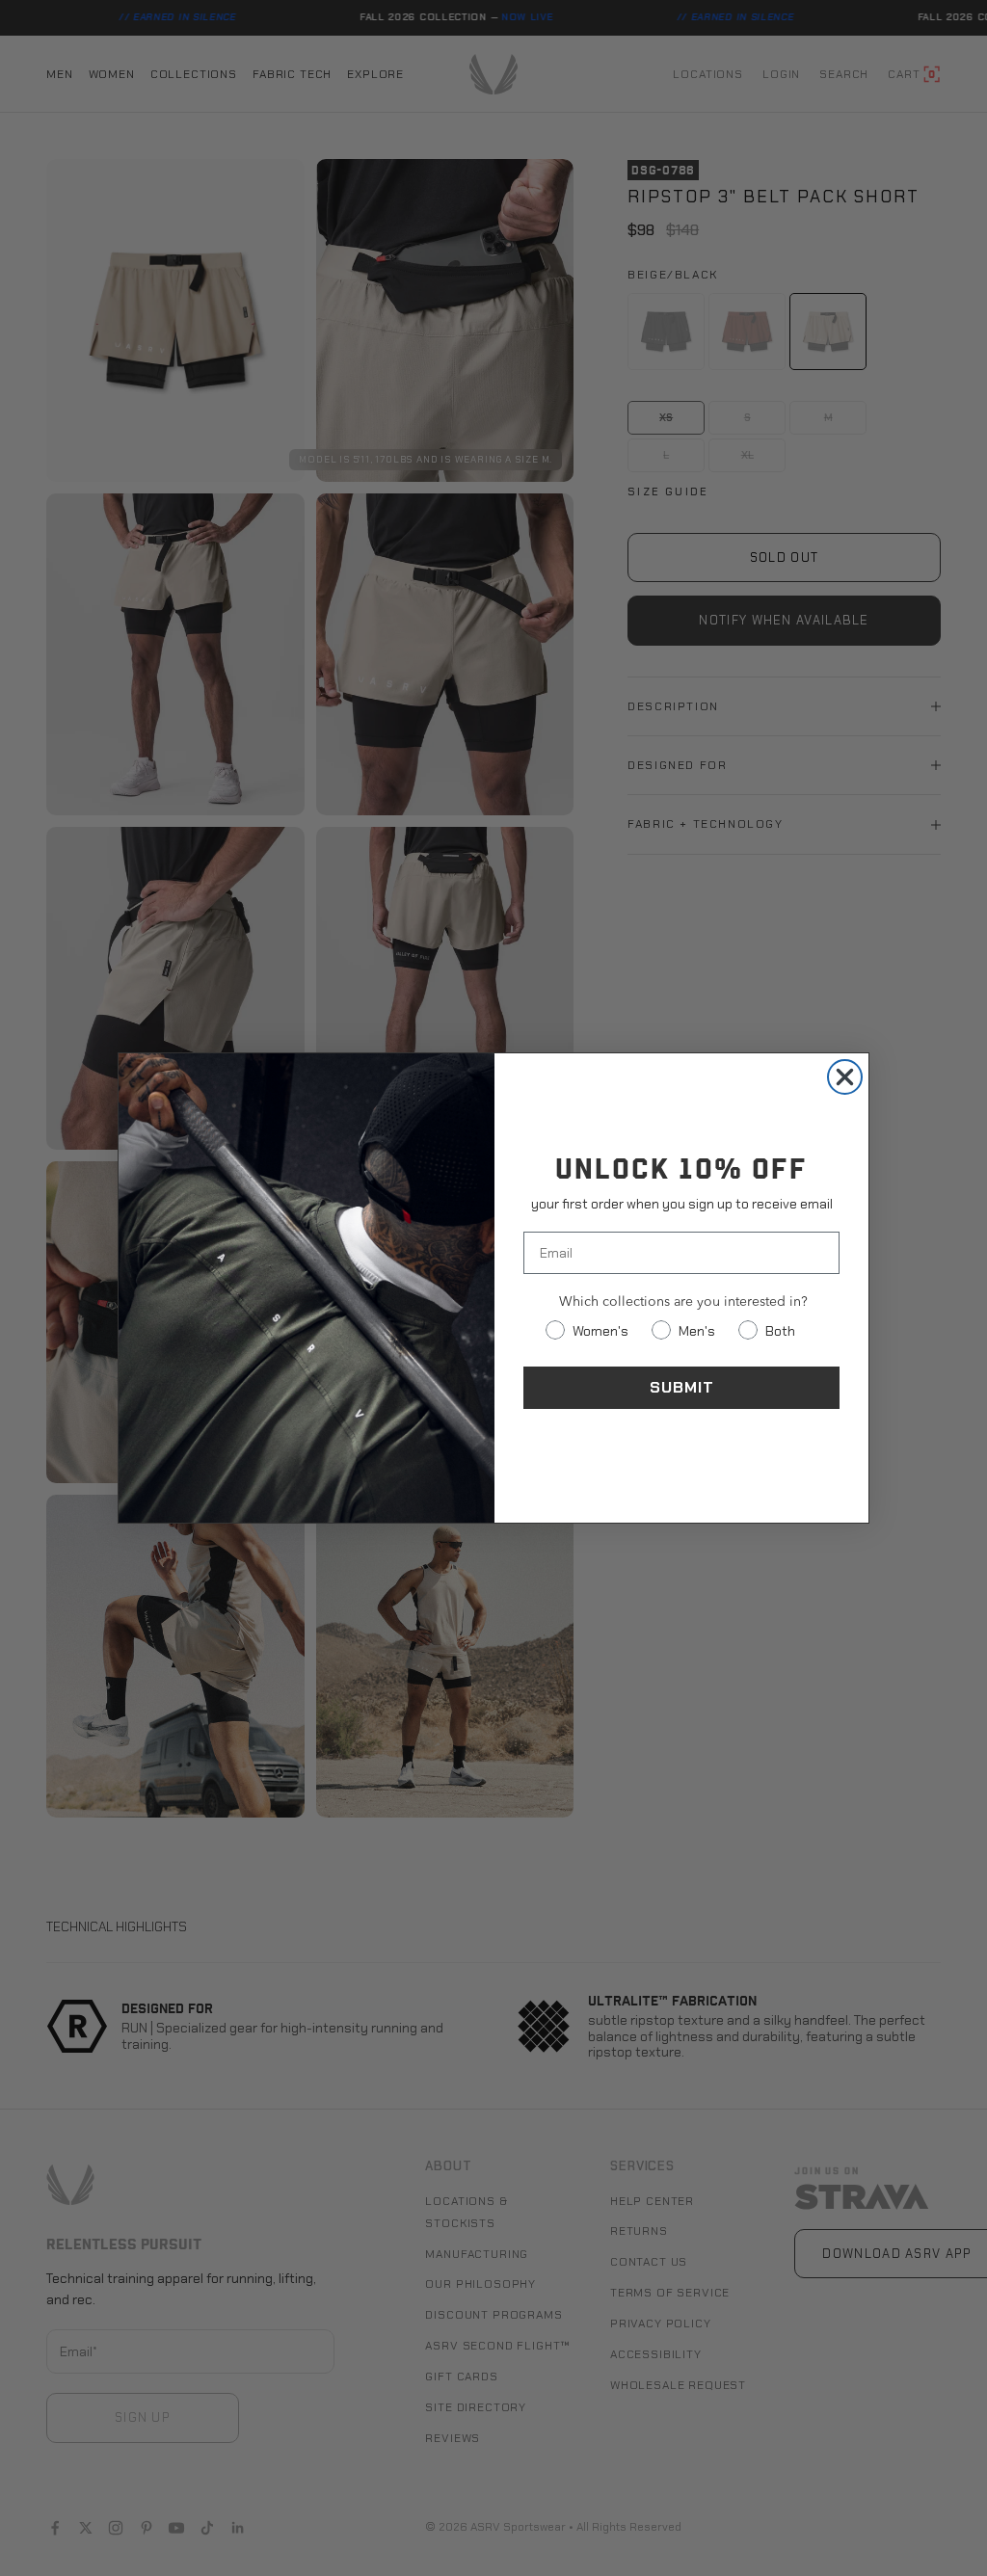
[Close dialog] (845, 1077)
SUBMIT (682, 1387)
